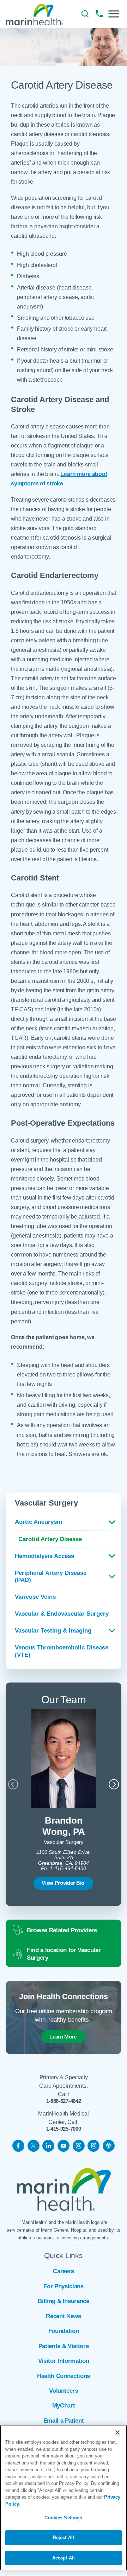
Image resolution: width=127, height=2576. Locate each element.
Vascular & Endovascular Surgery (62, 1614)
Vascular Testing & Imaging (53, 1630)
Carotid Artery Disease (50, 1539)
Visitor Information (64, 2361)
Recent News (63, 2316)
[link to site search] (85, 14)
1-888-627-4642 (64, 2101)
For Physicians (63, 2286)
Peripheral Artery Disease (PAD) (51, 1576)
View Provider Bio (63, 1883)
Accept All (64, 2558)
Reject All (64, 2537)
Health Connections (64, 2376)
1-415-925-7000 (64, 2129)
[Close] (117, 2432)
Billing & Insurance (64, 2301)
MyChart (64, 2406)
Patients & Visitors (64, 2346)
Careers (64, 2271)
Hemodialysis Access (44, 1556)
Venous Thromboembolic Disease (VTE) (62, 1651)
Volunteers (64, 2391)
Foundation (64, 2331)
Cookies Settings (63, 2518)
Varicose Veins (35, 1597)
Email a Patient (64, 2421)
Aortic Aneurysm (38, 1522)
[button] (114, 14)
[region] (64, 2498)
